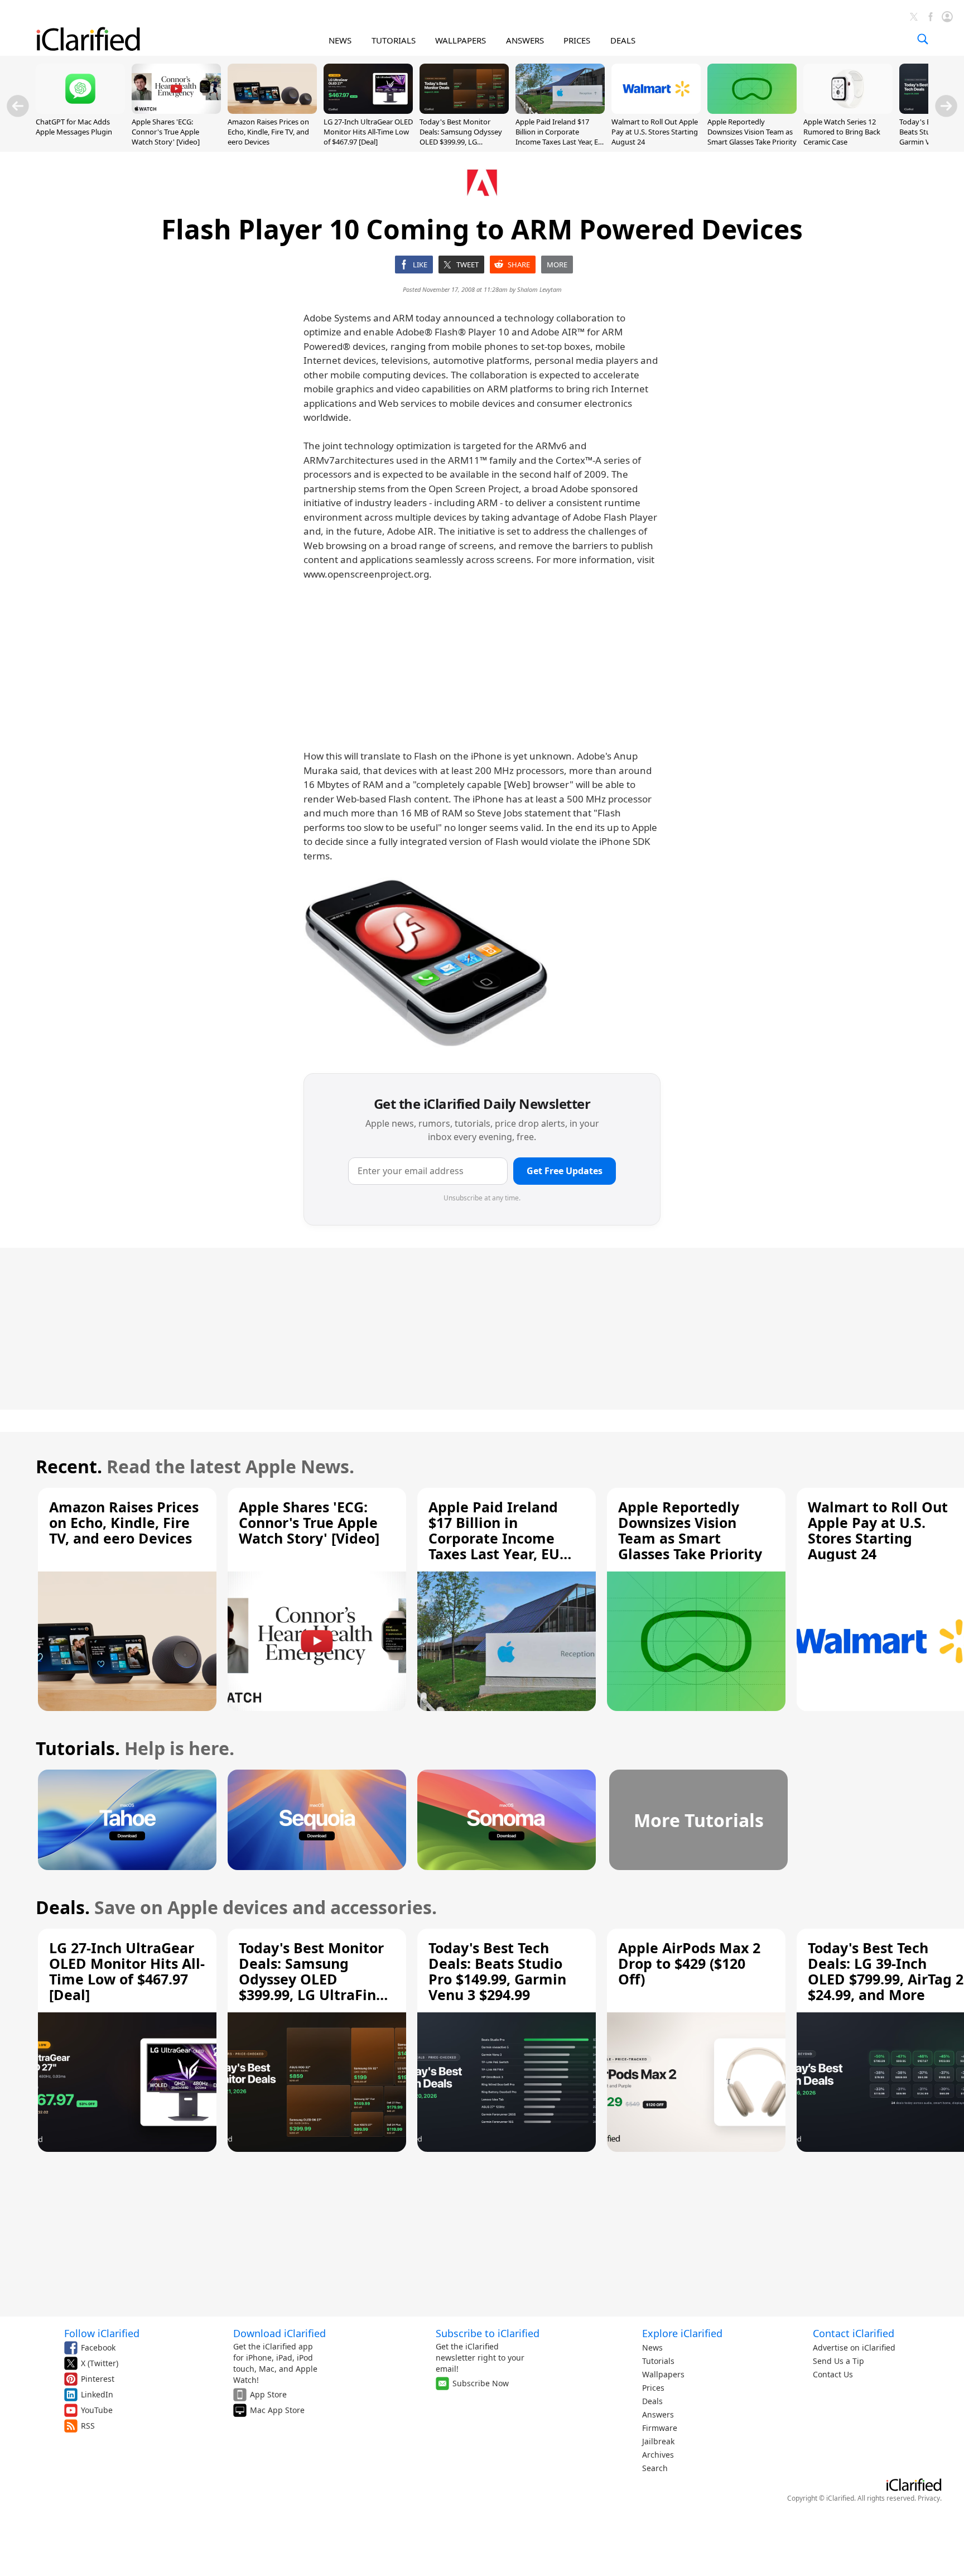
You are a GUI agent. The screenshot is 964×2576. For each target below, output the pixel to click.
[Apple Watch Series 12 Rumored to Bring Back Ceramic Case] (848, 110)
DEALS (623, 40)
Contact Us (833, 2374)
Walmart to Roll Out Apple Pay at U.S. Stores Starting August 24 (655, 132)
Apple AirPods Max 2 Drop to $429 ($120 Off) (689, 1963)
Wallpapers (663, 2374)
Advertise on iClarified (854, 2347)
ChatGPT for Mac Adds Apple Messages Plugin (74, 127)
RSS (88, 2426)
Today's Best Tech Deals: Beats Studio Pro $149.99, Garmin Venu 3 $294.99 (497, 1971)
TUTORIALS (394, 40)
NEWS (340, 40)
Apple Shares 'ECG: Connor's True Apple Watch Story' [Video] (166, 132)
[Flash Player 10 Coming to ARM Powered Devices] (426, 962)
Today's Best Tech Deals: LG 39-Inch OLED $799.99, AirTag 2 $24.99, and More (886, 1971)
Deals (652, 2401)
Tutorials (658, 2361)
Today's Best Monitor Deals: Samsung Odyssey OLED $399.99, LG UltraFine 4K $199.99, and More (461, 142)
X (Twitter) (100, 2363)
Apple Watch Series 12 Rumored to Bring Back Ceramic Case (842, 132)
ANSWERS (525, 40)
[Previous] (18, 106)
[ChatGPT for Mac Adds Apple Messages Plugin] (80, 110)
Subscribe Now (481, 2383)
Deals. (63, 1907)
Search (655, 2468)
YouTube (97, 2410)
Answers (658, 2414)
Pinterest (98, 2379)
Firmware (660, 2428)
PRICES (577, 40)
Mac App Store (277, 2410)
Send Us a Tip (838, 2361)
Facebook (98, 2347)
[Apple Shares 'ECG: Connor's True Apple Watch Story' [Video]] (176, 110)
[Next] (946, 106)
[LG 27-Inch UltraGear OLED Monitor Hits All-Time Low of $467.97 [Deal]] (368, 110)
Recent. (69, 1466)
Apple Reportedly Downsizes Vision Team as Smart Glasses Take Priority (752, 132)
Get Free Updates (565, 1171)
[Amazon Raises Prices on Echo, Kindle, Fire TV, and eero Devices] (272, 110)
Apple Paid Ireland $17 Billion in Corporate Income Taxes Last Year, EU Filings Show (560, 137)
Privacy (929, 2498)
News (652, 2347)
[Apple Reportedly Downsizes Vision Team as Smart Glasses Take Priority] (752, 110)
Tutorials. (78, 1748)
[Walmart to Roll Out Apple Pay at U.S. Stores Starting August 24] (656, 110)
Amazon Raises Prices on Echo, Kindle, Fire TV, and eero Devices (268, 132)
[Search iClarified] (923, 39)
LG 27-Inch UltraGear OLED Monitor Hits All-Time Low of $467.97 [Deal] (368, 132)
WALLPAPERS (461, 40)
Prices (653, 2388)
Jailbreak (658, 2441)
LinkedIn (97, 2394)
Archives (658, 2455)
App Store (268, 2394)
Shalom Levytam (539, 289)
